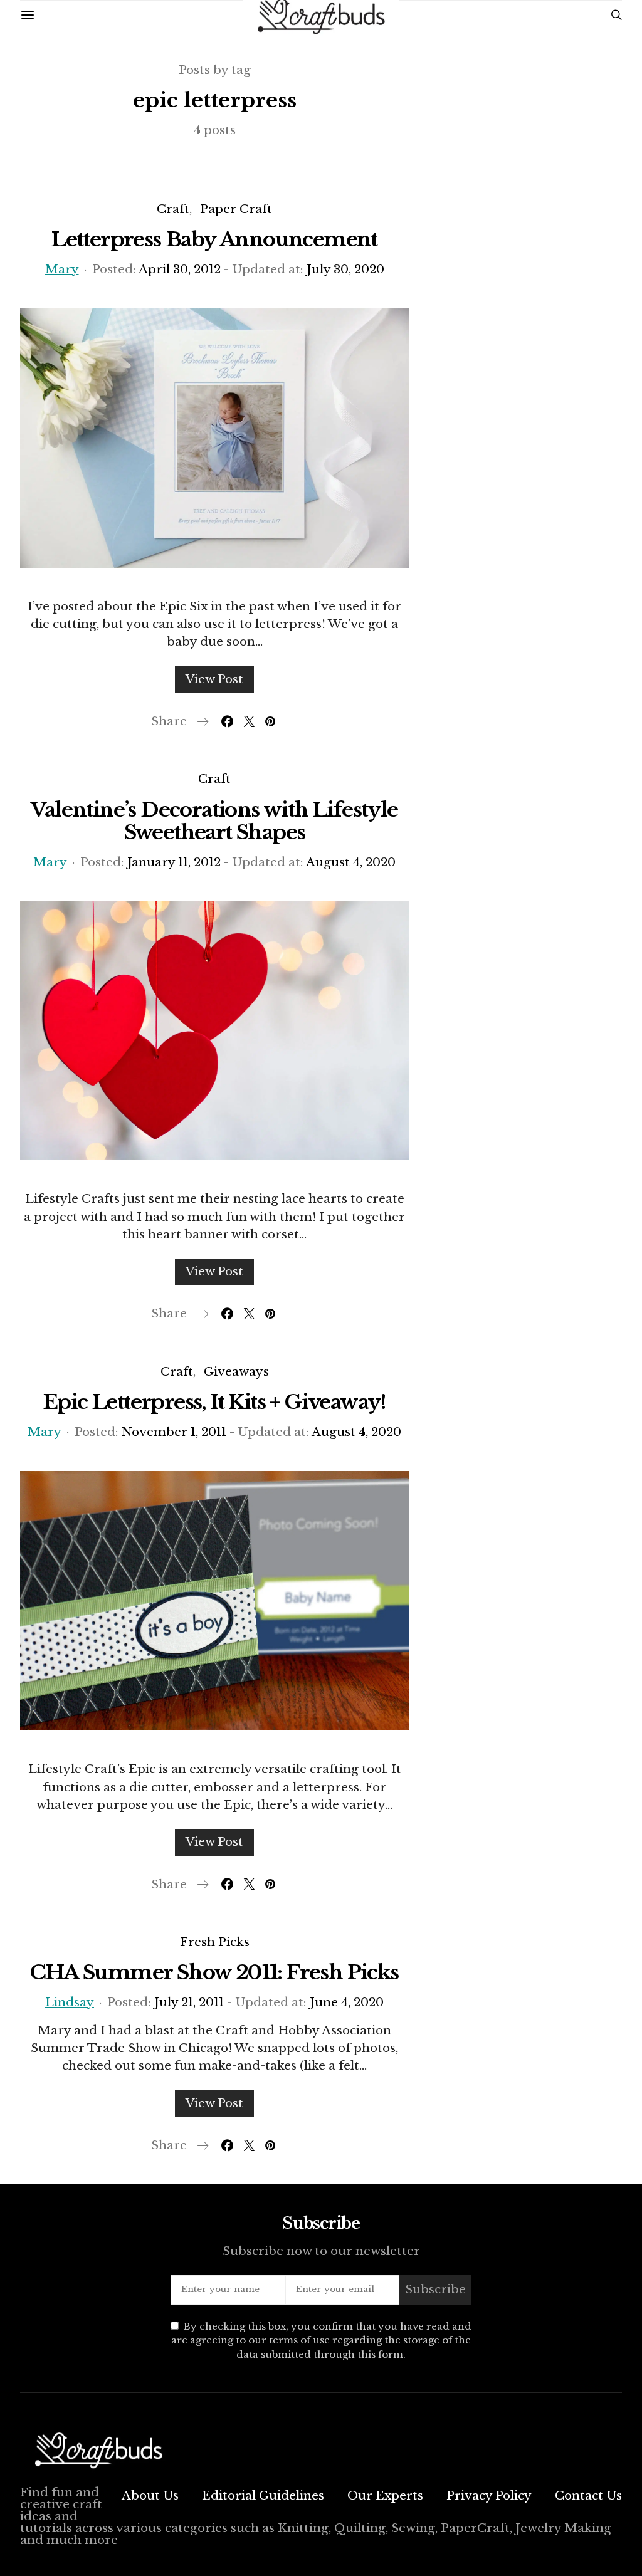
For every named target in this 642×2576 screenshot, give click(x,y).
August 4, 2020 (351, 862)
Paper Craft (236, 209)
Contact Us (588, 2495)
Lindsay (70, 2002)
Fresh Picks (215, 1942)
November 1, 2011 (174, 1432)
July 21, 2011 (189, 2002)
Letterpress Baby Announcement (214, 239)
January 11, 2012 (174, 862)
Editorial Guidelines (263, 2495)
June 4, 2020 (347, 2002)
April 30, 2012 (180, 269)
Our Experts (385, 2495)
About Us (150, 2495)
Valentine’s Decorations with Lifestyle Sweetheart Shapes (214, 821)
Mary (62, 269)
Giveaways (236, 1372)
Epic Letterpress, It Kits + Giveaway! (214, 1402)
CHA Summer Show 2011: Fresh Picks (214, 1972)
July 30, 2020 (345, 269)
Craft (173, 209)
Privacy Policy (489, 2495)
